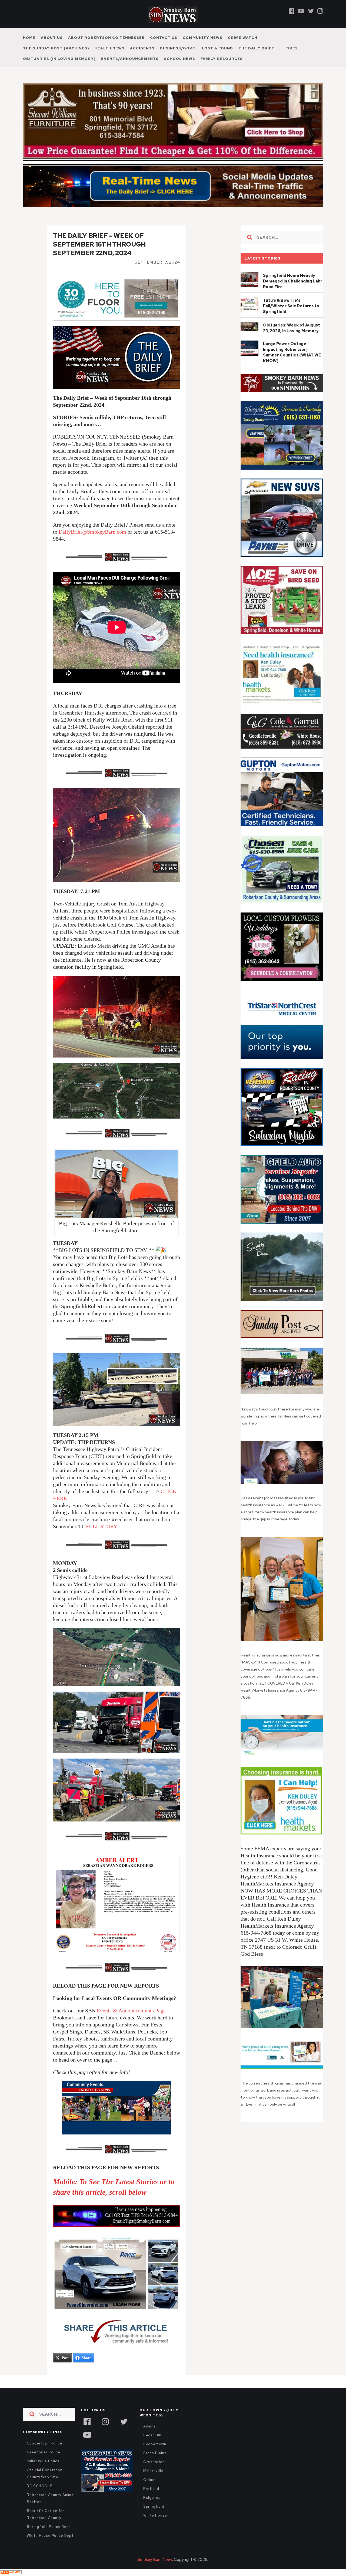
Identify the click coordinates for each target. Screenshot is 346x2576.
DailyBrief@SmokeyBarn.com (92, 543)
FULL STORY (102, 1538)
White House (155, 2527)
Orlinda (150, 2491)
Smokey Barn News (155, 2571)
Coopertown (155, 2456)
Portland (151, 2500)
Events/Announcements (130, 59)
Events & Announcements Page (131, 2022)
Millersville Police (43, 2473)
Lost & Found (217, 48)
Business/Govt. (178, 48)
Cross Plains (155, 2465)
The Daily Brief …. (259, 48)
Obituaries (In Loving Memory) (59, 59)
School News (180, 59)
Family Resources (222, 59)
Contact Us (164, 38)
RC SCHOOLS (40, 2498)
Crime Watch (243, 38)
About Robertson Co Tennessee (106, 38)
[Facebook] (292, 11)
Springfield (154, 2518)
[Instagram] (320, 11)
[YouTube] (87, 2446)
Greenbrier (154, 2474)
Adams (150, 2438)
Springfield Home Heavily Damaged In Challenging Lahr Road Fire (293, 293)
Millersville (153, 2482)
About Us (52, 38)
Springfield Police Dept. (49, 2538)
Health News (110, 48)
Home (29, 38)
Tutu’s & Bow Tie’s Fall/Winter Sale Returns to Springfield (291, 318)
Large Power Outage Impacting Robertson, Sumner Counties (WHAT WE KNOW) (292, 364)
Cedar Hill (152, 2447)
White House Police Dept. (51, 2547)
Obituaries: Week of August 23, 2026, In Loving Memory (292, 340)
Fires (292, 48)
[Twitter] (311, 11)
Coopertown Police (45, 2455)
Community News (203, 38)
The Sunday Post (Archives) (56, 48)
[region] (282, 395)
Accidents (142, 48)
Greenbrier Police (44, 2464)
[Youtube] (301, 11)
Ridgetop (152, 2509)
